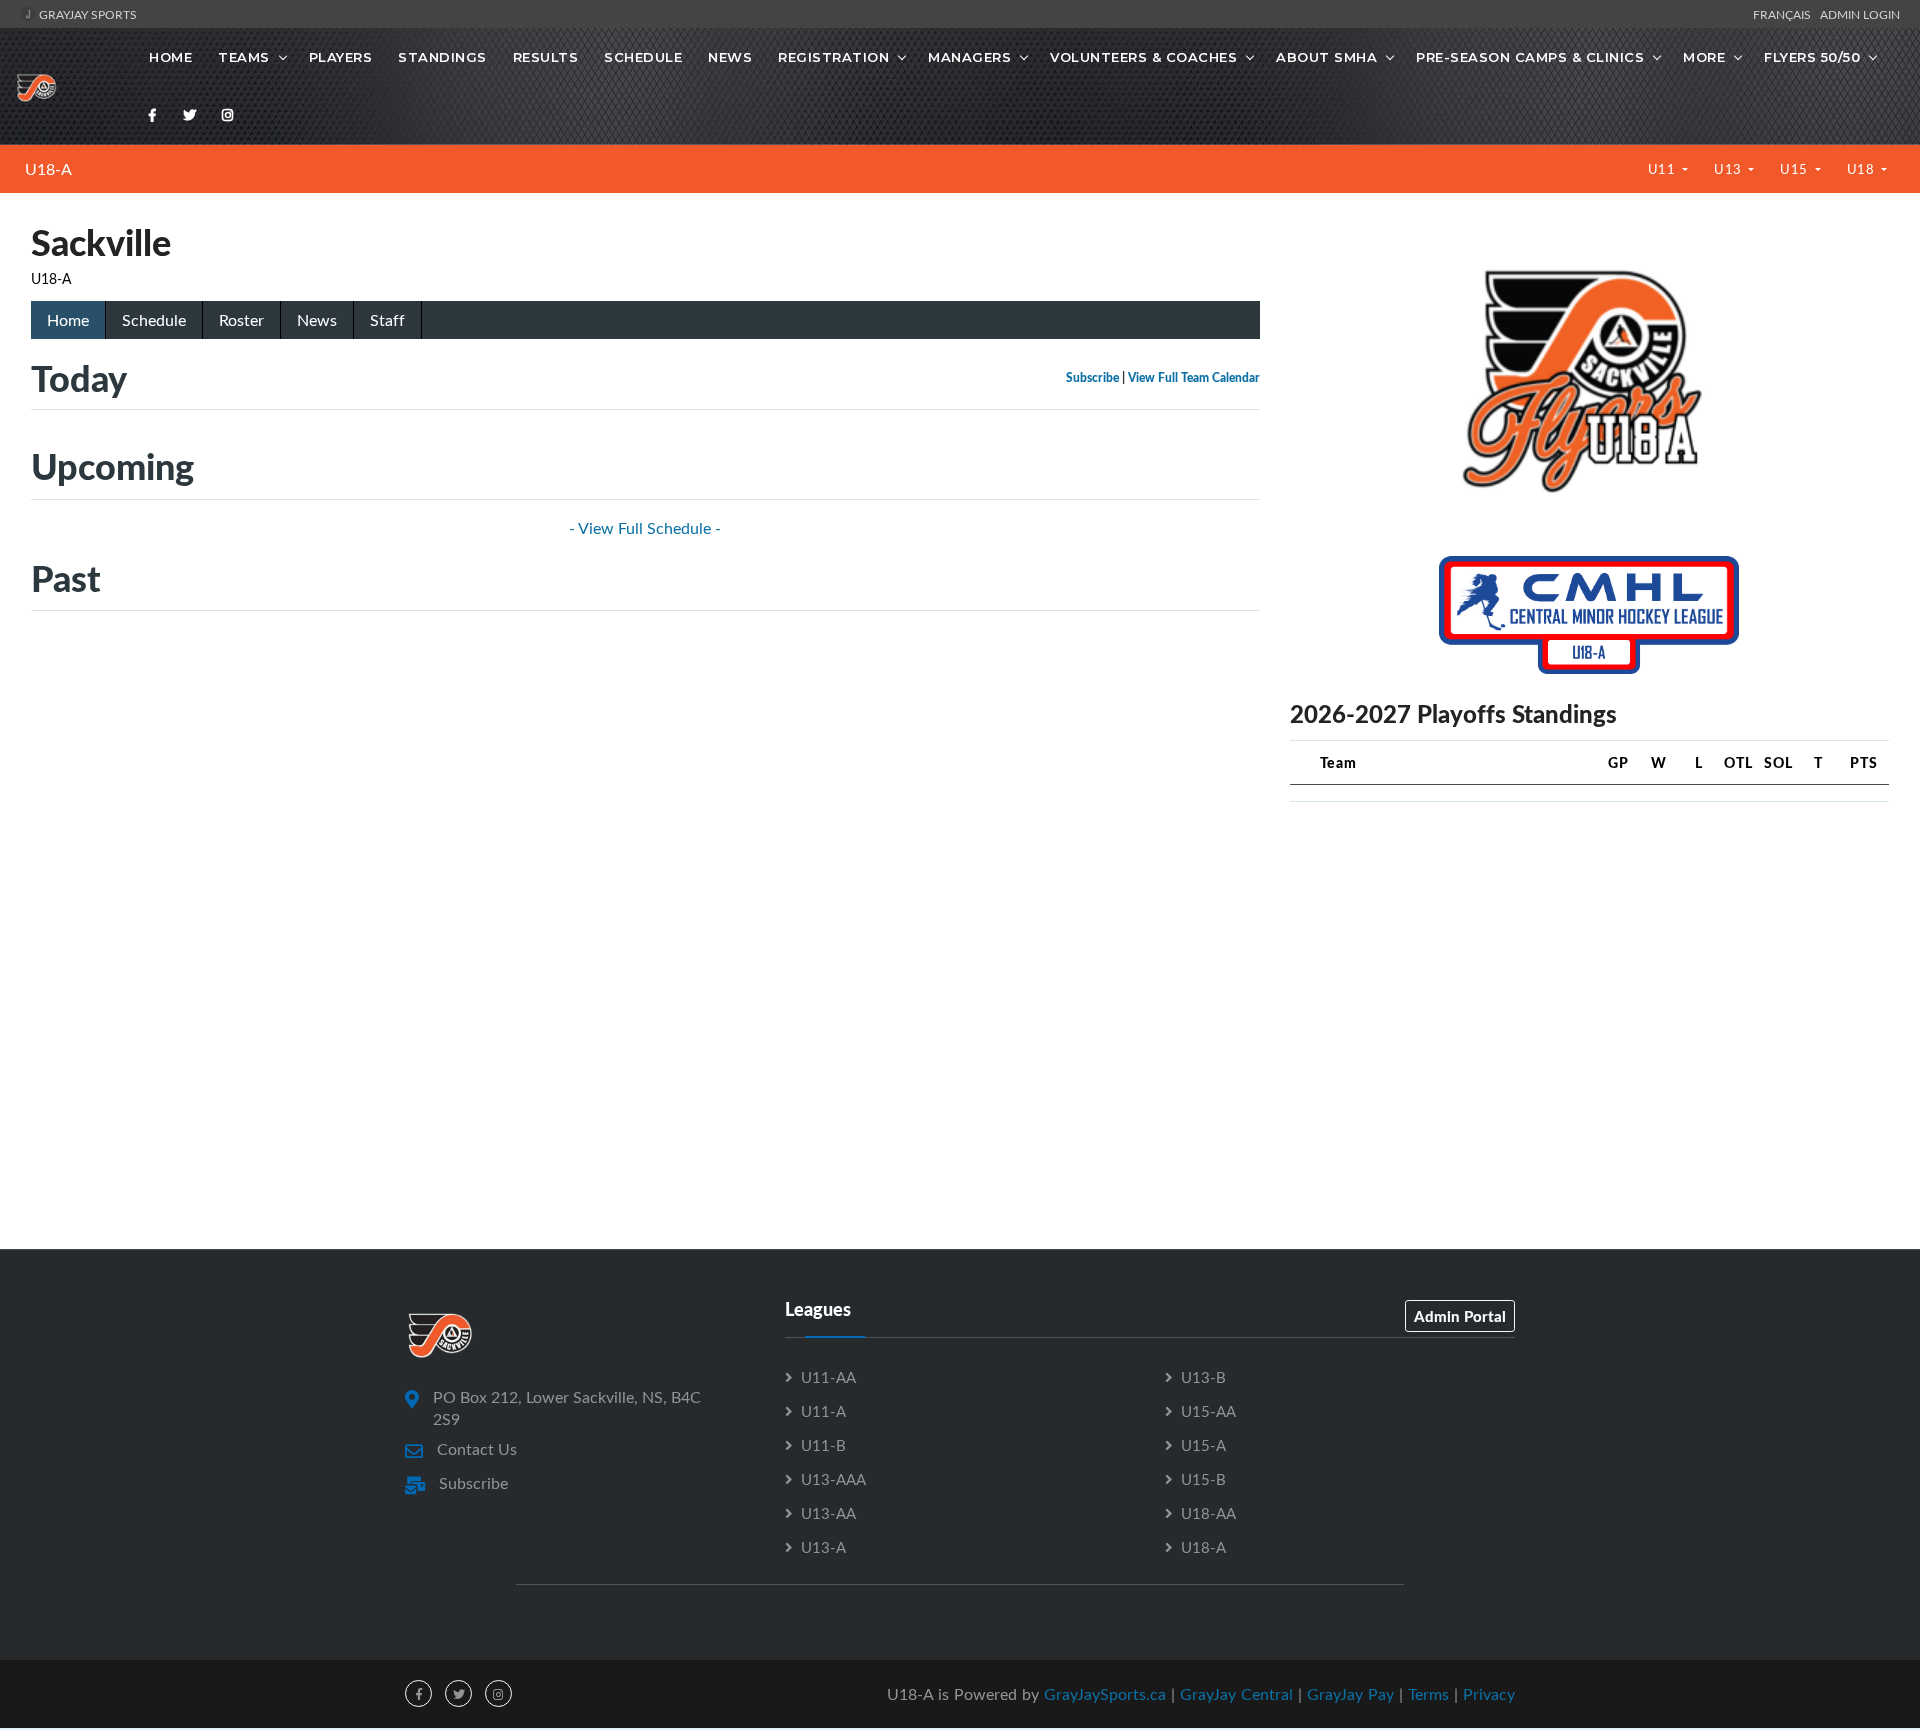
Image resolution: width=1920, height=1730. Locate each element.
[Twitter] (190, 115)
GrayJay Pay (1350, 1694)
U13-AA (828, 1513)
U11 (1663, 169)
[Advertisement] (1589, 958)
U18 (1862, 169)
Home (170, 57)
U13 (1729, 169)
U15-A (1203, 1445)
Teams (244, 57)
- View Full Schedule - (645, 528)
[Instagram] (228, 115)
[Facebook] (153, 115)
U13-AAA (833, 1479)
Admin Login (1860, 14)
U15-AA (1208, 1411)
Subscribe (1092, 377)
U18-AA (1208, 1513)
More (1704, 57)
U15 (1795, 169)
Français (1785, 14)
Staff (387, 320)
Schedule (643, 57)
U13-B (1203, 1377)
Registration (833, 57)
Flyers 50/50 (1812, 57)
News (730, 57)
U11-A (823, 1411)
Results (546, 57)
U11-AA (828, 1377)
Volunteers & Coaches (1143, 57)
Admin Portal (1460, 1316)
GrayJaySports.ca (1105, 1694)
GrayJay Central (1236, 1694)
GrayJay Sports (86, 14)
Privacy (1489, 1694)
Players (341, 57)
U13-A (823, 1547)
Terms (1428, 1694)
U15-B (1203, 1479)
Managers (969, 57)
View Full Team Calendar (1194, 377)
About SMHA (1326, 57)
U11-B (823, 1445)
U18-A (48, 169)
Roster (241, 320)
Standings (442, 57)
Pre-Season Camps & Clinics (1530, 57)
